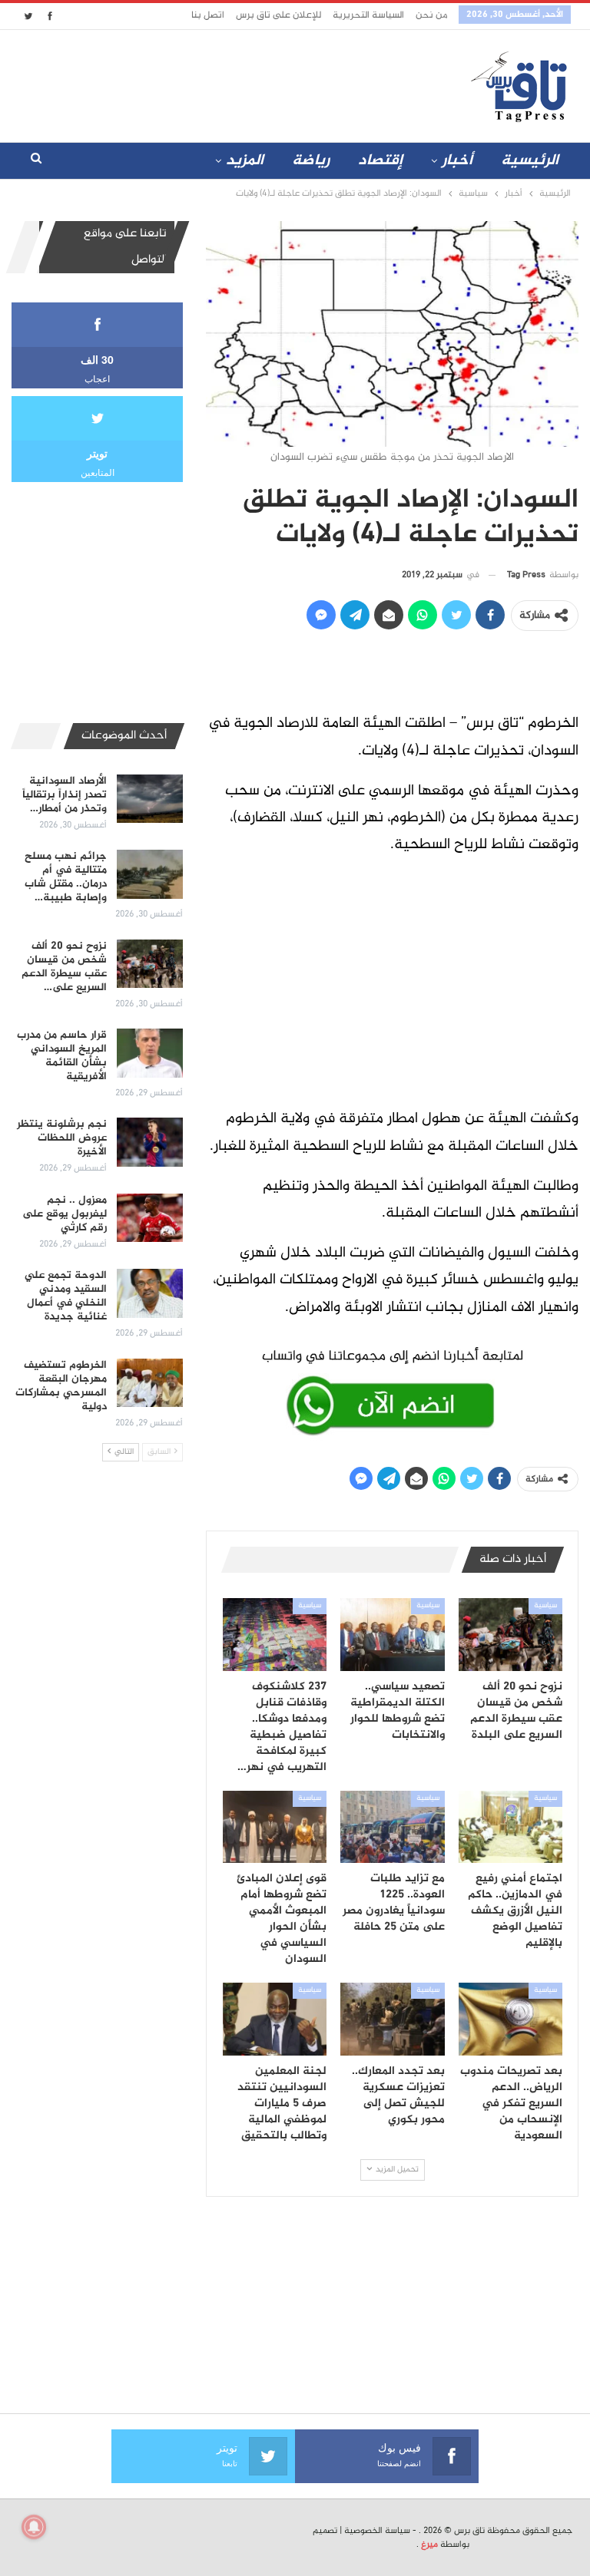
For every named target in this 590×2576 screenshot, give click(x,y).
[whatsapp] (392, 1389)
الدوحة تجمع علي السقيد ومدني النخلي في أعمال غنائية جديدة (66, 1296)
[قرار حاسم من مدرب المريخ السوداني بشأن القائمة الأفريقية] (150, 1053)
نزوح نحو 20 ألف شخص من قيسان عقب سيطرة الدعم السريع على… (64, 967)
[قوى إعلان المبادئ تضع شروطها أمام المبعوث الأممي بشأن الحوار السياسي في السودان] (275, 1827)
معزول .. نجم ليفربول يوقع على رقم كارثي (65, 1214)
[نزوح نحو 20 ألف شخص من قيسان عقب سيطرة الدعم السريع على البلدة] (511, 1635)
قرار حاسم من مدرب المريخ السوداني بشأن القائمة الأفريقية (62, 1056)
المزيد (245, 161)
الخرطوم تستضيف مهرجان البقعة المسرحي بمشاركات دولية (61, 1386)
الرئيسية (530, 161)
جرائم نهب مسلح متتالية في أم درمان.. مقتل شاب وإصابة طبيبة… (66, 877)
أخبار (457, 161)
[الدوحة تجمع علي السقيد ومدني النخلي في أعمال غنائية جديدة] (150, 1293)
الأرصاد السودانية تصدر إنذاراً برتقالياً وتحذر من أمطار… (65, 795)
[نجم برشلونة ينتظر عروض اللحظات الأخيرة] (150, 1142)
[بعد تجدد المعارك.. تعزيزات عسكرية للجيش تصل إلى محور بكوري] (393, 2019)
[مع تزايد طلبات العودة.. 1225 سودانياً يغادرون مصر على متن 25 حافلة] (393, 1827)
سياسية (545, 1606)
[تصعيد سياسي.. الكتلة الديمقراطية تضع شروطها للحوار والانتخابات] (393, 1635)
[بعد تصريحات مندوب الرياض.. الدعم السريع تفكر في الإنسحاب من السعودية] (511, 2019)
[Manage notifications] (34, 2527)
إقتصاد (380, 161)
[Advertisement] (202, 83)
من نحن (431, 15)
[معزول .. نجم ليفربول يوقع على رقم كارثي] (150, 1218)
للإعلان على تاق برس (278, 15)
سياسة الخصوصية (377, 2531)
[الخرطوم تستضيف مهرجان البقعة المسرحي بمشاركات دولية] (150, 1383)
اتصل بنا (208, 15)
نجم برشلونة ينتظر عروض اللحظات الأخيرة (62, 1138)
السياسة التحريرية (368, 15)
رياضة (311, 161)
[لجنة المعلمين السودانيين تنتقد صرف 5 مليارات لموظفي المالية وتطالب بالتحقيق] (275, 2019)
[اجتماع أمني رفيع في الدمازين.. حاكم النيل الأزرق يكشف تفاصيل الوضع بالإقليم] (511, 1827)
